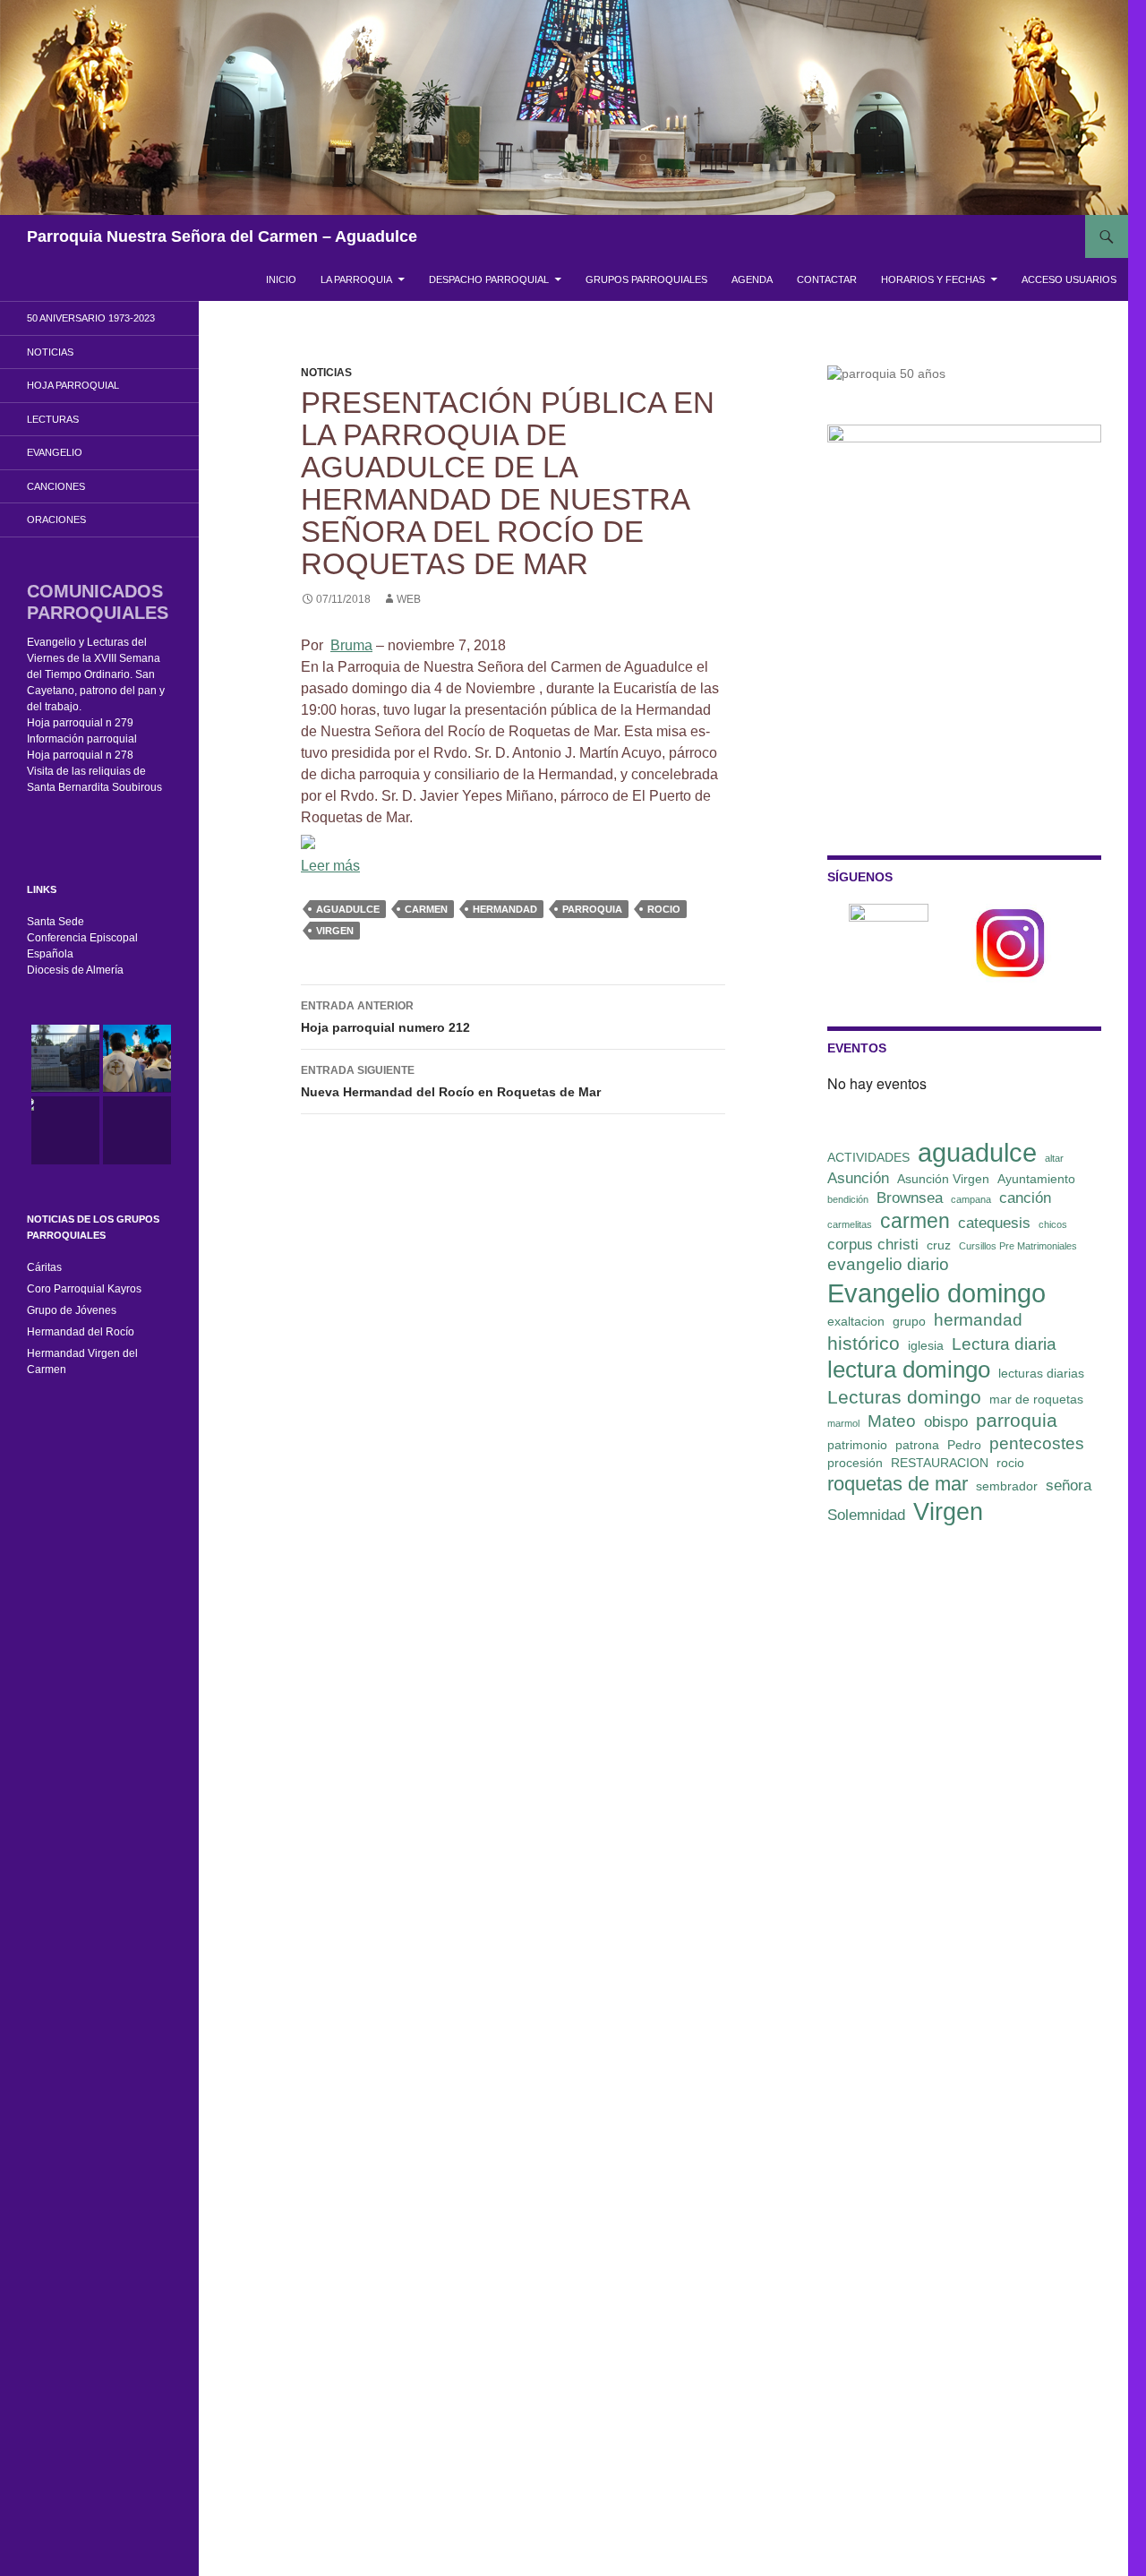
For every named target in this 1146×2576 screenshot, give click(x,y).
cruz (939, 1245)
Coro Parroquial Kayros (84, 1289)
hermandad (505, 909)
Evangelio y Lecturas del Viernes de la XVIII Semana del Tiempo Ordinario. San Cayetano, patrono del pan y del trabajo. (96, 674)
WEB (409, 599)
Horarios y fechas (933, 279)
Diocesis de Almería (75, 970)
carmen (426, 909)
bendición (848, 1199)
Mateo (892, 1421)
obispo (946, 1422)
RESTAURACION (940, 1463)
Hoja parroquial (73, 385)
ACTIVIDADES (868, 1157)
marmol (843, 1423)
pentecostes (1037, 1443)
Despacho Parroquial (489, 279)
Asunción (858, 1178)
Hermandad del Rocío (81, 1332)
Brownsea (910, 1198)
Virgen (335, 931)
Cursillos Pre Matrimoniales (1018, 1246)
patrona (917, 1445)
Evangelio (55, 452)
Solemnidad (866, 1515)
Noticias (326, 373)
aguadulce (348, 909)
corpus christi (873, 1245)
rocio (664, 909)
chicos (1053, 1224)
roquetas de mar (898, 1484)
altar (1054, 1158)
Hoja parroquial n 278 (80, 755)
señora (1069, 1485)
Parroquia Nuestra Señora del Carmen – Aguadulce (222, 236)
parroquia (592, 909)
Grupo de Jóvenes (72, 1310)
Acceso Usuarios (1069, 279)
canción (1025, 1198)
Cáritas (44, 1267)
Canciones (56, 486)
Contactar (827, 279)
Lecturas (53, 419)
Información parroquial (82, 739)
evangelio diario (888, 1264)
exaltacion (856, 1321)
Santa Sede (56, 922)
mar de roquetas (1036, 1399)
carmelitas (850, 1224)
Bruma (351, 645)
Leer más (330, 866)
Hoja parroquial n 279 (80, 723)
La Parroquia (356, 279)
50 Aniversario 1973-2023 (91, 318)
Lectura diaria (1004, 1344)
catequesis (994, 1223)
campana (971, 1199)
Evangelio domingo (936, 1293)
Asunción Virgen (943, 1179)
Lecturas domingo (904, 1397)
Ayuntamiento (1036, 1179)
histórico (864, 1343)
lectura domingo (909, 1370)
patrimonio (857, 1445)
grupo (909, 1321)
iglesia (926, 1345)
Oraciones (56, 519)
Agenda (752, 279)
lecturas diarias (1041, 1373)
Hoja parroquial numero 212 (385, 1017)
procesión (855, 1463)
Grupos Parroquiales (646, 279)
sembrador (1007, 1486)
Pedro (964, 1445)
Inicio (281, 279)
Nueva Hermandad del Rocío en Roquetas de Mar (451, 1082)
